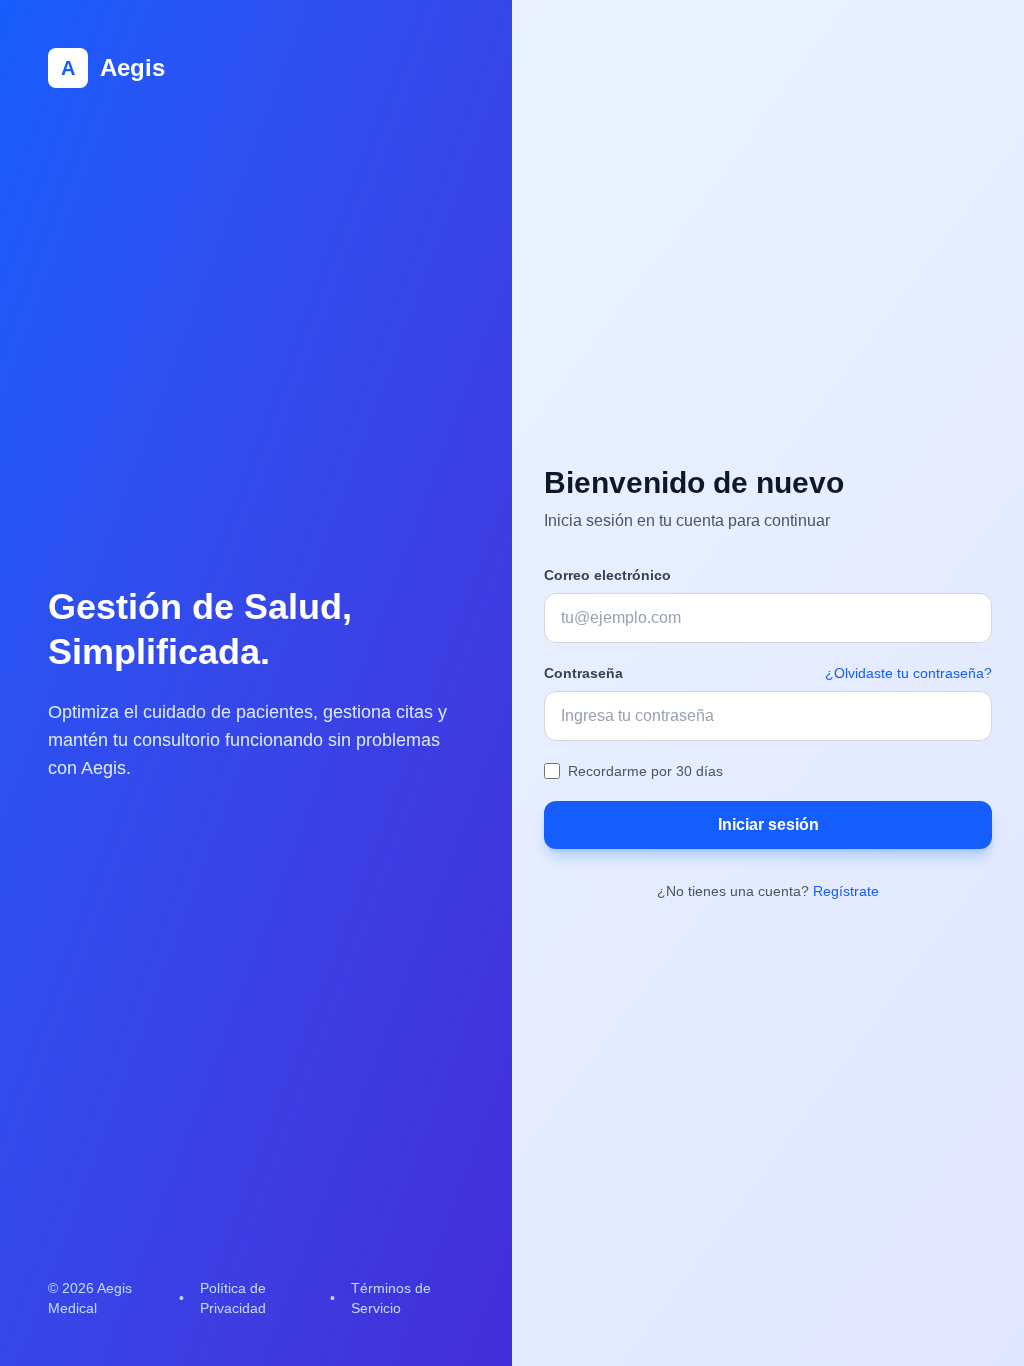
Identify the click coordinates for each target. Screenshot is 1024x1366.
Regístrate (846, 891)
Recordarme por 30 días (645, 771)
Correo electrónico (607, 575)
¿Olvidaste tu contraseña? (908, 673)
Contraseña (583, 673)
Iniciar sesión (768, 824)
